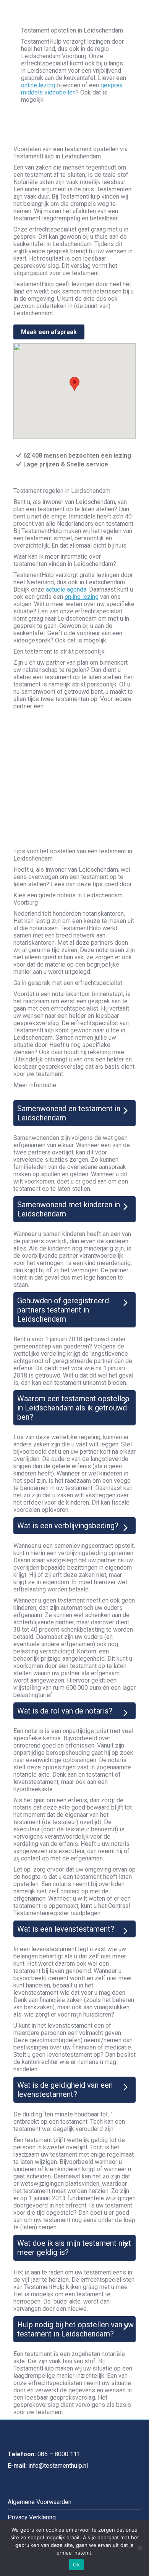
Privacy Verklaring (32, 2517)
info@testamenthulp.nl (58, 2466)
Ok (76, 2565)
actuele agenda (66, 589)
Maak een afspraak (49, 332)
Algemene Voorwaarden (40, 2502)
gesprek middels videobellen (72, 89)
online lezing (38, 85)
